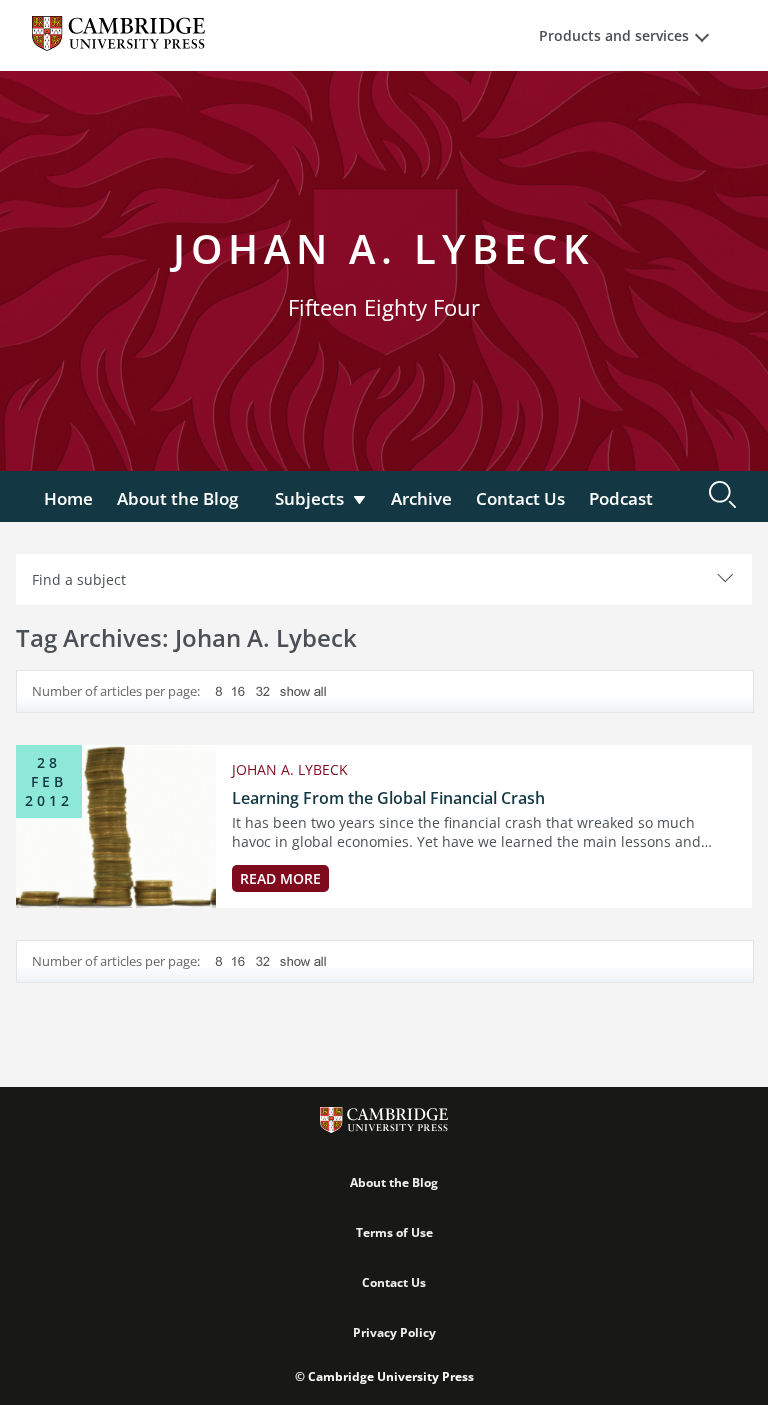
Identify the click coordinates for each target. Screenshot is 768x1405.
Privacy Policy (394, 1332)
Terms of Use (394, 1232)
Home (68, 498)
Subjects (309, 498)
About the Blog (177, 498)
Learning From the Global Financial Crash (388, 798)
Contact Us (520, 498)
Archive (421, 498)
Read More (280, 878)
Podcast (621, 498)
